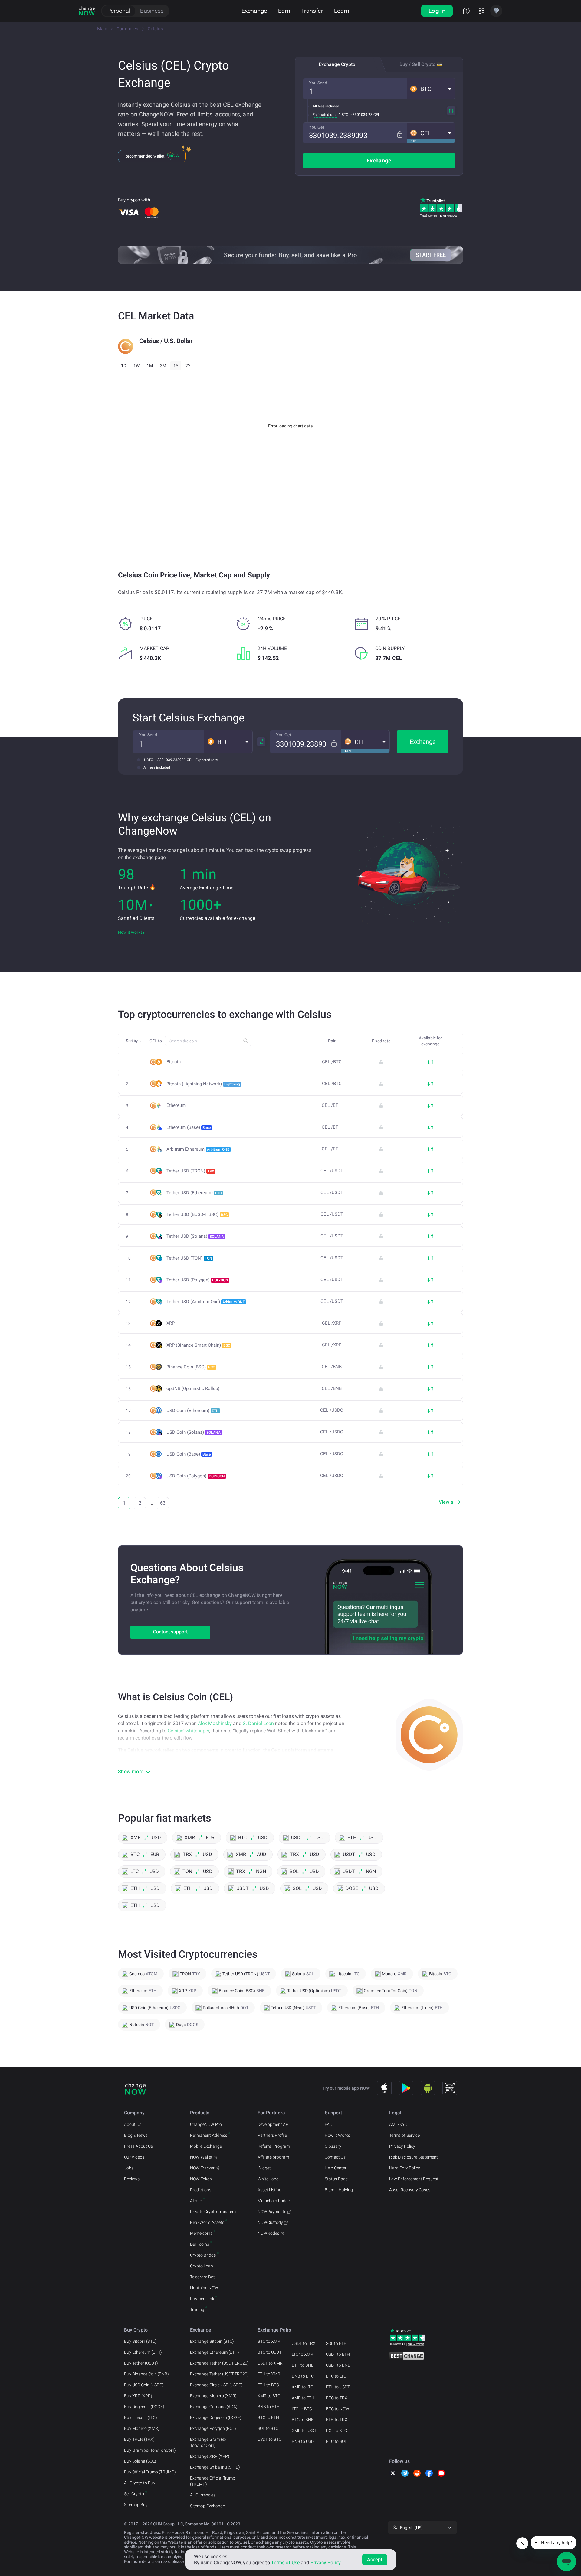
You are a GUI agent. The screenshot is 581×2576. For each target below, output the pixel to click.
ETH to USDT (338, 2387)
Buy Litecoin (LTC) (141, 2417)
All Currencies (203, 2495)
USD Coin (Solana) (194, 1432)
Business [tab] (152, 11)
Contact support (170, 1632)
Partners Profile (272, 2135)
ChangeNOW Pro (206, 2124)
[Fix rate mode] (400, 134)
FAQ (328, 2124)
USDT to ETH (338, 2354)
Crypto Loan (202, 2266)
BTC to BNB (303, 2420)
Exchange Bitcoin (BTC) (212, 2341)
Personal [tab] (119, 11)
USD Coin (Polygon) (196, 1476)
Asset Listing (269, 2190)
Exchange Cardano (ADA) (214, 2407)
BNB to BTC (303, 2376)
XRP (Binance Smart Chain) (198, 1345)
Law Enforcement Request (414, 2179)
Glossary (333, 2146)
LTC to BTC (302, 2409)
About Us (133, 2124)
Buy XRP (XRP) (138, 2396)
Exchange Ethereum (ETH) (215, 2352)
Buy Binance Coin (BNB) (146, 2374)
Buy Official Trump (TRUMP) (150, 2472)
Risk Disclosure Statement (414, 2157)
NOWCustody (270, 2222)
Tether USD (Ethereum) (194, 1193)
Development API (274, 2124)
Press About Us (138, 2146)
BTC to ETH (268, 2417)
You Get (317, 127)
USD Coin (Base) (189, 1454)
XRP (171, 1323)
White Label (268, 2179)
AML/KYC (398, 2124)
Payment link (202, 2299)
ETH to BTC (268, 2385)
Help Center (336, 2168)
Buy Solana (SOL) (140, 2461)
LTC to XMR (302, 2354)
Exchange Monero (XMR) (213, 2396)
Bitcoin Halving (339, 2190)
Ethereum (176, 1105)
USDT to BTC (269, 2439)
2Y (188, 366)
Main (102, 29)
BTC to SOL (336, 2441)
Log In (437, 11)
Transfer (312, 11)
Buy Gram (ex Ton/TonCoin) (150, 2450)
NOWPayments (272, 2212)
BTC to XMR (269, 2341)
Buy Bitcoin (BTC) (140, 2341)
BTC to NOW (338, 2409)
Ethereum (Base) (189, 1127)
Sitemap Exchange (207, 2506)
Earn (284, 11)
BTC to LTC (336, 2376)
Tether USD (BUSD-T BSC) (197, 1214)
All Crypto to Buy (140, 2483)
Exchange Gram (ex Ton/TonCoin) (208, 2442)
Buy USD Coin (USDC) (144, 2385)
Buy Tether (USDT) (141, 2363)
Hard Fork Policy (405, 2168)
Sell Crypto (134, 2494)
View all (447, 1502)
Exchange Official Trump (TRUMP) (213, 2481)
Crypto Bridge (203, 2255)
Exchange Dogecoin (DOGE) (216, 2417)
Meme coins (201, 2233)
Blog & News (136, 2135)
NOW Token (201, 2179)
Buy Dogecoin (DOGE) (144, 2407)
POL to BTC (336, 2431)
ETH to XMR (269, 2374)
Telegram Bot (202, 2277)
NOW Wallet (201, 2157)
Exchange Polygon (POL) (213, 2428)
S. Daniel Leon (258, 1723)
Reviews (132, 2179)
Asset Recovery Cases (410, 2190)
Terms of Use (285, 2563)
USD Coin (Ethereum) (193, 1411)
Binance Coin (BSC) (191, 1367)
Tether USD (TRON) (190, 1171)
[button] (431, 89)
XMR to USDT (304, 2431)
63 (163, 1503)
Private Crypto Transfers (213, 2212)
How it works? (131, 932)
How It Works (337, 2135)
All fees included (326, 106)
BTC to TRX (337, 2398)
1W (136, 366)
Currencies (127, 29)
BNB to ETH (269, 2407)
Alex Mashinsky (215, 1723)
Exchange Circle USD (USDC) (216, 2385)
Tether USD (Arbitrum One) (206, 1302)
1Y (176, 366)
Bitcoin (174, 1062)
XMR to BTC (269, 2396)
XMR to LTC (302, 2387)
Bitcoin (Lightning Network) (203, 1084)
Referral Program (274, 2146)
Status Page (336, 2179)
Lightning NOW (204, 2288)
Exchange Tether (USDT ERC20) (219, 2363)
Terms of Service (404, 2135)
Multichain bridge (274, 2201)
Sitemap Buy (136, 2505)
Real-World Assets (207, 2222)
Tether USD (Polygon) (197, 1280)
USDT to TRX (304, 2343)
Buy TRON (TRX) (139, 2439)
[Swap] (451, 111)
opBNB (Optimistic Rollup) (193, 1389)
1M (150, 366)
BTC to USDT (269, 2352)
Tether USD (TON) (189, 1258)
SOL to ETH (336, 2343)
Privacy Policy (402, 2146)
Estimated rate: (325, 115)
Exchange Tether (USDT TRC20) (219, 2374)
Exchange (254, 11)
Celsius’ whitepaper (188, 1731)
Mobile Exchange (206, 2146)
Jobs (129, 2168)
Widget (264, 2168)
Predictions (201, 2190)
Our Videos (134, 2157)
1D (124, 366)
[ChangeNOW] (87, 11)
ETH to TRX (337, 2420)
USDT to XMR (270, 2363)
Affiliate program (273, 2157)
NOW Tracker (202, 2168)
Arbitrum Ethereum (198, 1149)
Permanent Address (209, 2135)
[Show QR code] (450, 2088)
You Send (318, 83)
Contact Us (335, 2157)
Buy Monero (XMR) (142, 2428)
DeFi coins (200, 2244)
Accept (375, 2560)
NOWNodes (268, 2233)
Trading (197, 2310)
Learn (342, 11)
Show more (131, 1772)
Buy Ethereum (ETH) (143, 2352)
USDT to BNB (338, 2365)
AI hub (196, 2201)
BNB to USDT (304, 2441)
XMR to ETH (303, 2398)
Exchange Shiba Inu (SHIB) (215, 2467)
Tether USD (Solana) (195, 1236)
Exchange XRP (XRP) (210, 2456)
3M (163, 366)
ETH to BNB (303, 2365)
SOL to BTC (268, 2428)
